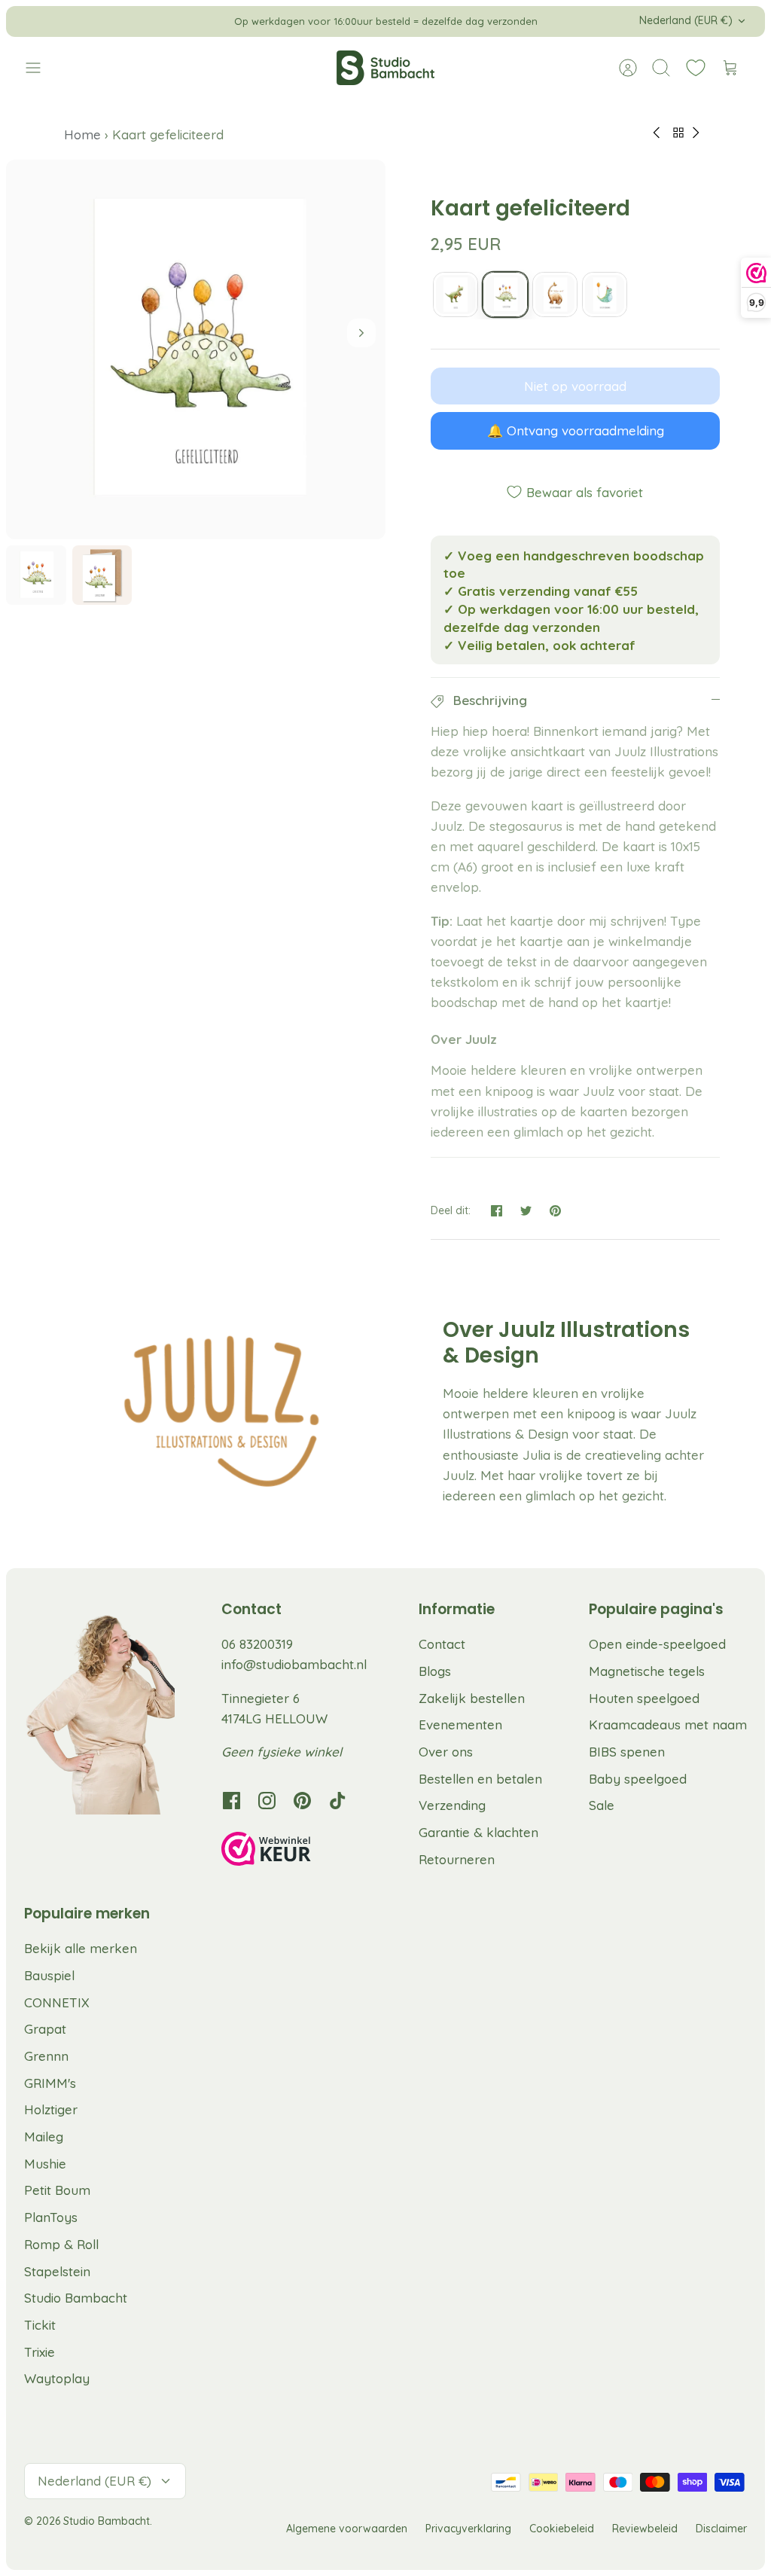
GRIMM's (50, 2083)
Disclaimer (721, 2529)
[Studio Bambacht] (385, 68)
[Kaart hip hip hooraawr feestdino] (605, 295)
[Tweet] (526, 1211)
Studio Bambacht (76, 2298)
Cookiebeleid (562, 2529)
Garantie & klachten (478, 1832)
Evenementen (460, 1724)
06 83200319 (257, 1644)
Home (84, 134)
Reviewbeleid (645, 2529)
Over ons (446, 1752)
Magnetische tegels (647, 1671)
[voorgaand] (216, 21)
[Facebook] (232, 1801)
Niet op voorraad (575, 386)
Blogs (435, 1671)
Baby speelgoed (638, 1779)
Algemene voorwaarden (347, 2529)
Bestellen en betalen (480, 1779)
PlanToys (51, 2217)
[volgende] (555, 21)
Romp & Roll (61, 2244)
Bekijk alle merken (81, 1948)
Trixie (40, 2352)
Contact (442, 1644)
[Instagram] (267, 1801)
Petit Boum (57, 2190)
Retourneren (457, 1859)
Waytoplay (57, 2378)
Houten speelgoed (644, 1698)
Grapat (45, 2029)
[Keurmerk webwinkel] (297, 1851)
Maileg (44, 2136)
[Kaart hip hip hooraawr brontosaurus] (555, 295)
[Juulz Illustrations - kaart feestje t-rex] (456, 295)
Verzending (452, 1805)
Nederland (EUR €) (686, 20)
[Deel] (497, 1211)
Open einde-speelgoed (657, 1644)
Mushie (45, 2164)
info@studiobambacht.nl (294, 1664)
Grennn (46, 2056)
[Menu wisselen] (41, 68)
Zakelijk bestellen (472, 1698)
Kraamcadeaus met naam (668, 1724)
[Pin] (555, 1211)
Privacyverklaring (468, 2529)
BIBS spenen (627, 1752)
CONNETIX (57, 2002)
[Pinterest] (302, 1801)
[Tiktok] (338, 1801)
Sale (602, 1805)
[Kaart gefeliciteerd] (505, 295)
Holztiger (51, 2109)
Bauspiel (49, 1975)
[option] (196, 349)
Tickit (40, 2325)
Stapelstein (57, 2271)
